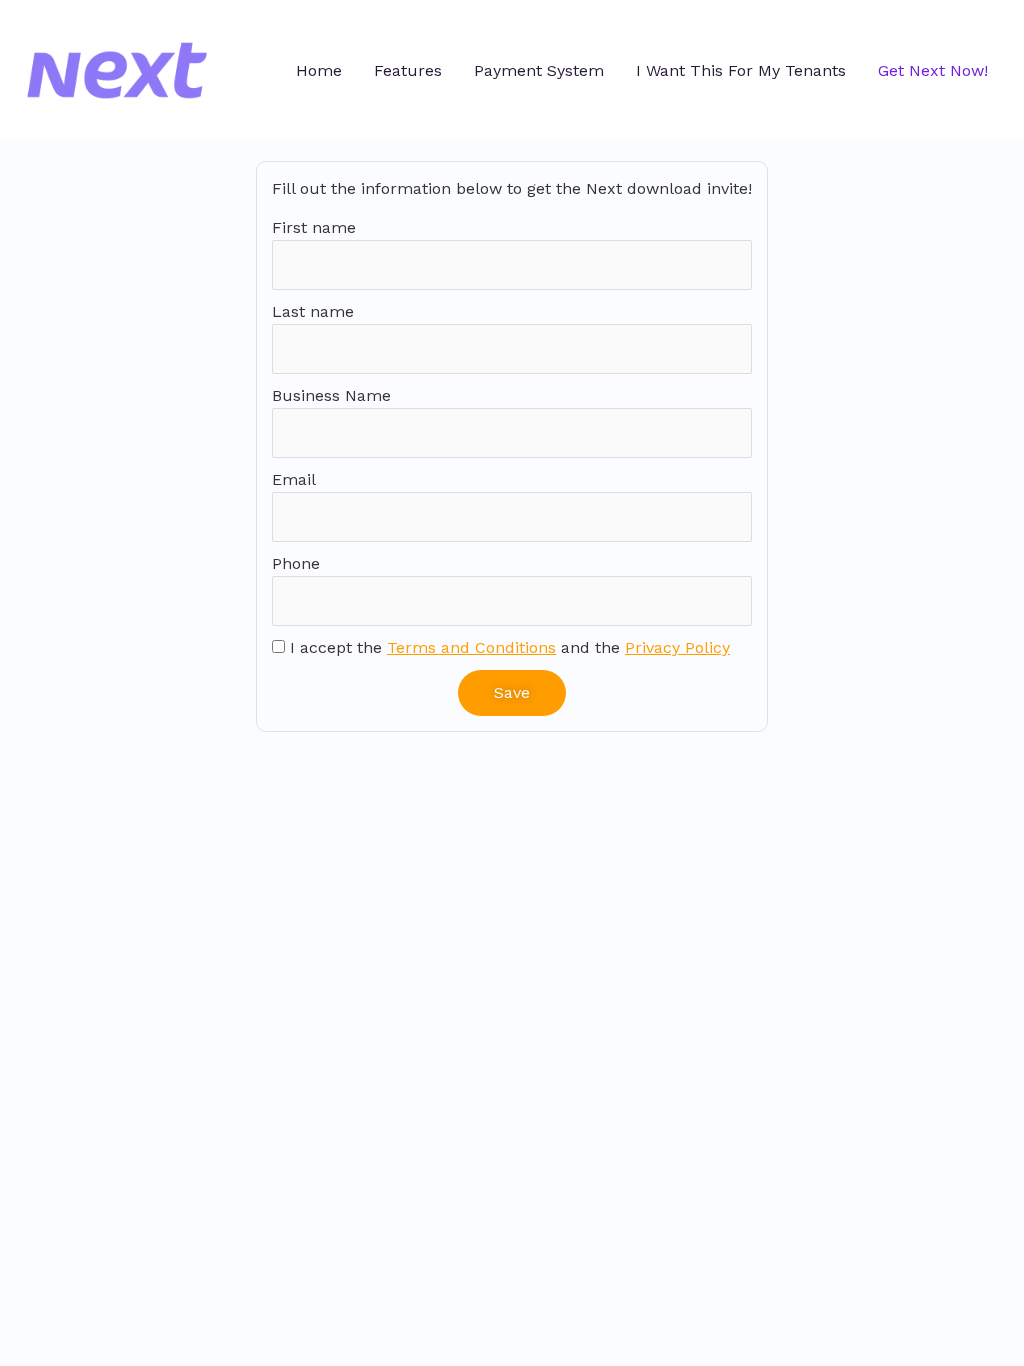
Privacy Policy (677, 647)
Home (319, 70)
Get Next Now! (933, 70)
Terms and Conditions (471, 647)
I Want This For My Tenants (741, 70)
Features (408, 70)
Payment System (539, 70)
